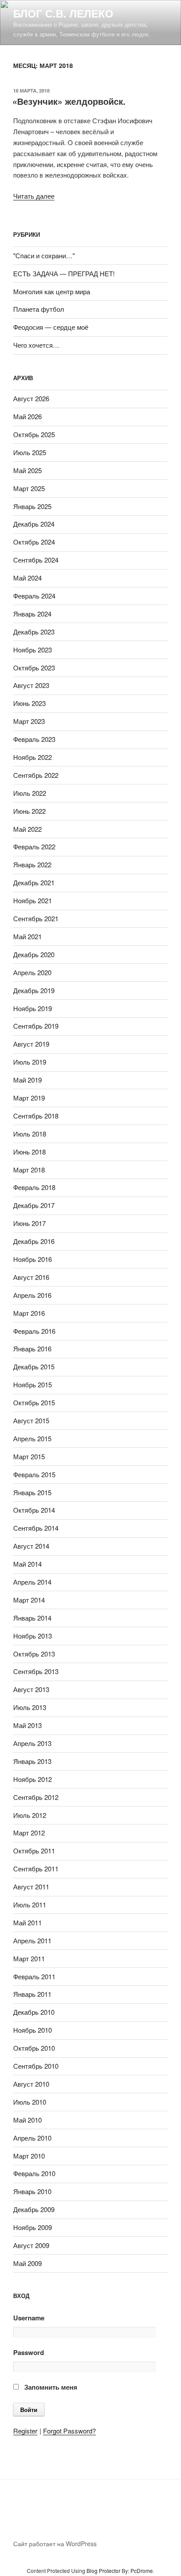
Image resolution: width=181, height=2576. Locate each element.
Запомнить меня (50, 2387)
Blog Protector (103, 2571)
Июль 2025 (30, 452)
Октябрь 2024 (34, 542)
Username (29, 2318)
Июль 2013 (30, 1707)
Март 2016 (29, 1313)
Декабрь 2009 (34, 2209)
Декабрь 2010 (34, 2012)
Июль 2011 (30, 1904)
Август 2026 (31, 398)
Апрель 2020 (32, 972)
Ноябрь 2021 (33, 900)
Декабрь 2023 (34, 632)
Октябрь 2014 (34, 1510)
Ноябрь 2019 (33, 1008)
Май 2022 (27, 829)
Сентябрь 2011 (36, 1869)
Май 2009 (27, 2263)
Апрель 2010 (32, 2138)
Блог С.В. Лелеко (63, 13)
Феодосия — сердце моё (51, 327)
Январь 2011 (32, 1994)
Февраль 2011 (34, 1976)
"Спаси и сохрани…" (44, 255)
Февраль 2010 (34, 2173)
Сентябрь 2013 (36, 1671)
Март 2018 (29, 1170)
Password (29, 2352)
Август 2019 (31, 1044)
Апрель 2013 (32, 1743)
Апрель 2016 (32, 1295)
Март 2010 (29, 2156)
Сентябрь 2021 (36, 918)
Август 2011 (31, 1887)
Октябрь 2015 (34, 1402)
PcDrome (142, 2571)
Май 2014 (27, 1564)
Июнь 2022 (29, 811)
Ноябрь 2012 (33, 1779)
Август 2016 (31, 1277)
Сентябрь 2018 (36, 1116)
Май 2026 (27, 416)
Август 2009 (31, 2245)
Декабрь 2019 (34, 990)
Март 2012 (29, 1833)
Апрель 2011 (32, 1940)
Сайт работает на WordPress (55, 2544)
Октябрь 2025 (34, 434)
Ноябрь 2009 (33, 2227)
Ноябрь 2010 (33, 2030)
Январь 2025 (32, 506)
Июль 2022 (30, 793)
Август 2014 (31, 1546)
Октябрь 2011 (34, 1851)
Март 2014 (29, 1600)
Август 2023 (31, 685)
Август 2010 (31, 2084)
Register (25, 2431)
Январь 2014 (32, 1618)
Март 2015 (29, 1456)
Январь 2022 (32, 864)
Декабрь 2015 (34, 1366)
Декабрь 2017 (34, 1205)
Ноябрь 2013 (33, 1636)
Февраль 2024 (34, 596)
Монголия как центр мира (52, 291)
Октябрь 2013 (34, 1654)
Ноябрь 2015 (33, 1384)
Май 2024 (27, 578)
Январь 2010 (32, 2191)
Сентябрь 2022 (36, 775)
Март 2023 (29, 721)
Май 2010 (27, 2120)
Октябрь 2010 (34, 2048)
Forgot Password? (69, 2431)
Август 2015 (31, 1420)
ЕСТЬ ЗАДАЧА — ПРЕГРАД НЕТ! (64, 273)
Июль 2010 (30, 2102)
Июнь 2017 (29, 1223)
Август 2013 (31, 1689)
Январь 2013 (32, 1761)
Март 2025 (29, 488)
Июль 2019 (30, 1062)
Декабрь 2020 (34, 954)
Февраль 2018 (34, 1187)
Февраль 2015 (34, 1474)
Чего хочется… (36, 345)
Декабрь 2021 (34, 882)
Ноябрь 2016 (33, 1259)
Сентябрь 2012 (36, 1797)
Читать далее (34, 196)
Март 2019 (29, 1098)
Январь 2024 (32, 614)
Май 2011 (27, 1922)
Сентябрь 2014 (36, 1528)
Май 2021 (27, 936)
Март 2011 (29, 1958)
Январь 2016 (32, 1349)
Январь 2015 (32, 1492)
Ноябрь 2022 (33, 757)
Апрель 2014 (32, 1582)
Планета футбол (39, 309)
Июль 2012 (30, 1815)
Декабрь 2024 (34, 524)
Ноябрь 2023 (33, 650)
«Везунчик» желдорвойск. (69, 101)
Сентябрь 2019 (36, 1026)
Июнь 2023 (29, 703)
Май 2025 (27, 470)
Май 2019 (27, 1080)
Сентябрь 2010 (36, 2066)
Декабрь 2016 (34, 1241)
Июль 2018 (30, 1134)
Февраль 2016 (34, 1331)
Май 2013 (27, 1725)
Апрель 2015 (32, 1438)
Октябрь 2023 (34, 668)
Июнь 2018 (29, 1152)
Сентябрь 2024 (36, 560)
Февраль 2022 (34, 846)
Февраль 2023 (34, 739)
